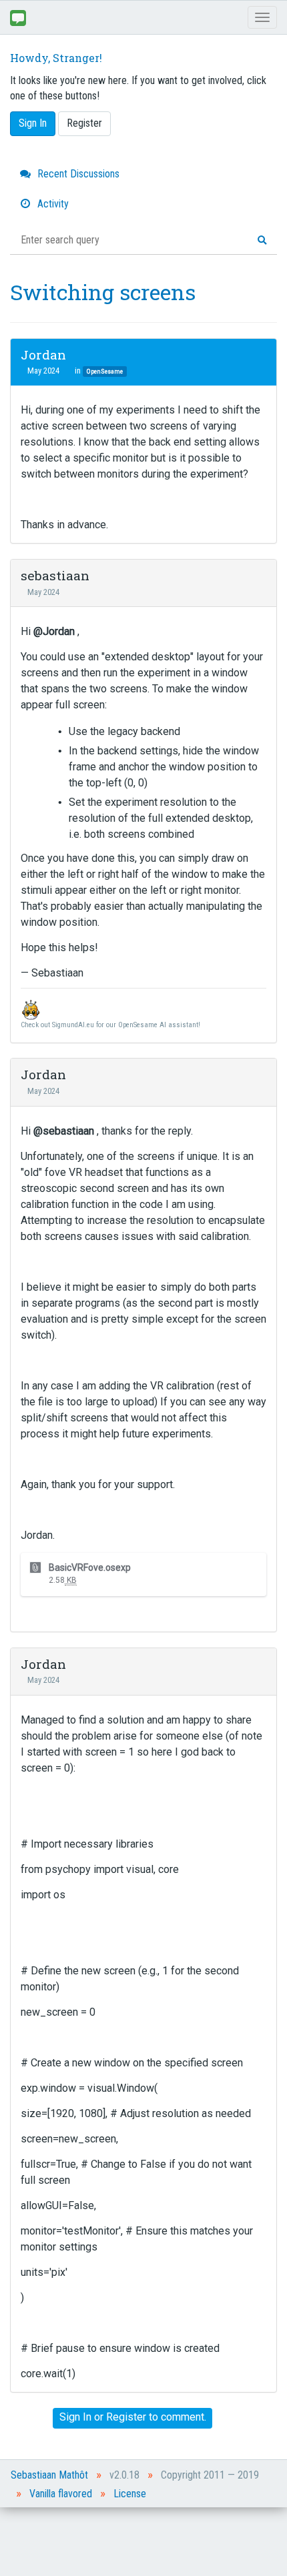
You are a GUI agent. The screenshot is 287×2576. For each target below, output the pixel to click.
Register (84, 123)
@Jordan (54, 631)
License (130, 2494)
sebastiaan (55, 575)
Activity (52, 204)
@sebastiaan (64, 1131)
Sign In (33, 123)
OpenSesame (105, 371)
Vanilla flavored (61, 2494)
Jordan (43, 355)
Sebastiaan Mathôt (49, 2475)
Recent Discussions (77, 174)
